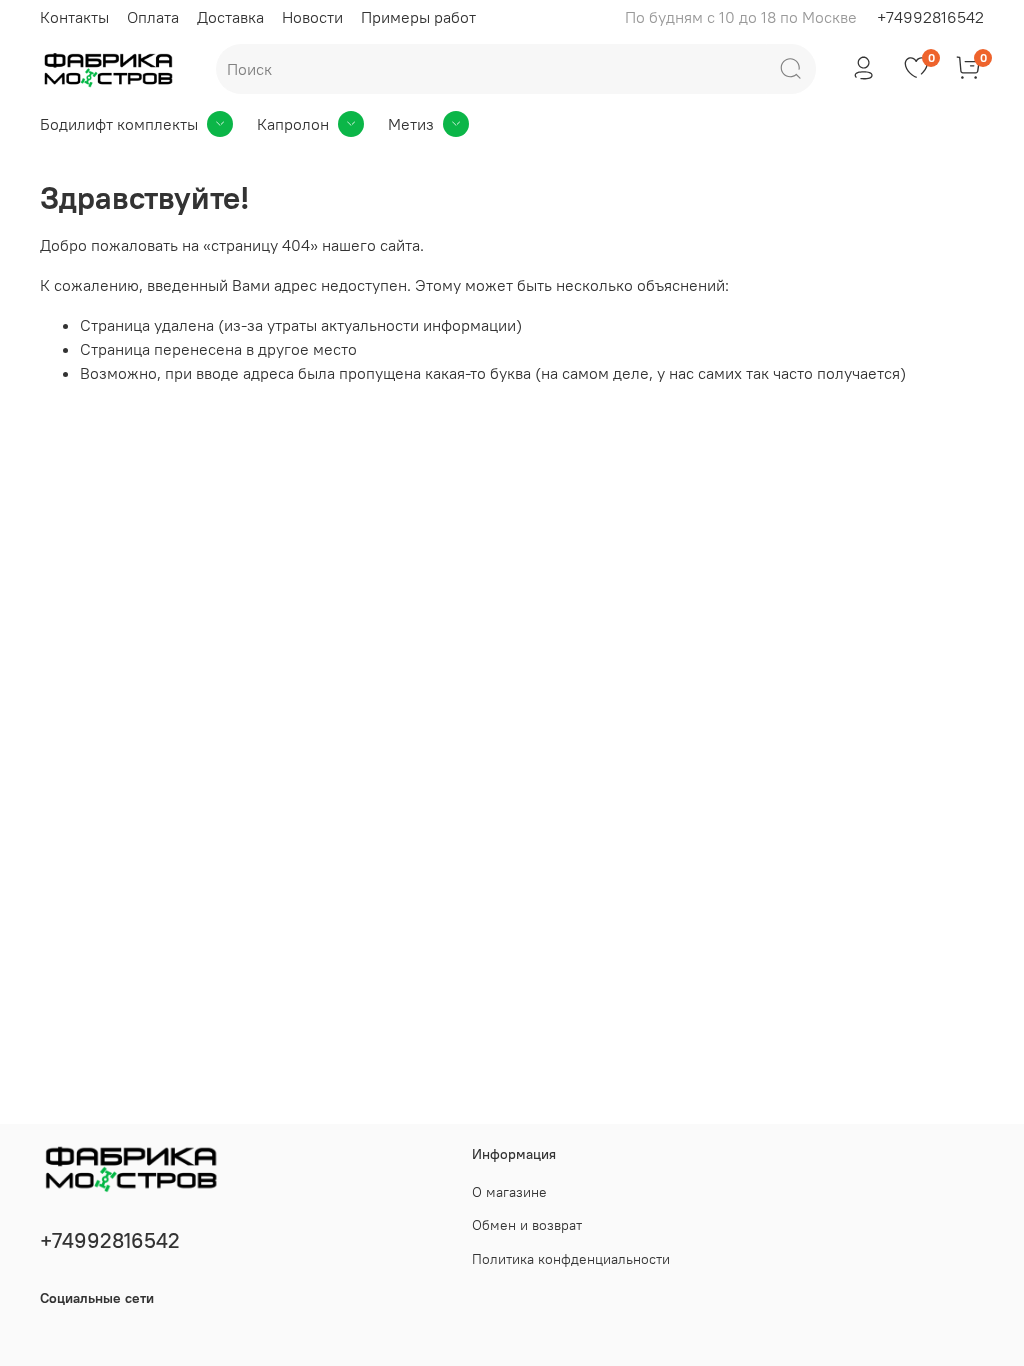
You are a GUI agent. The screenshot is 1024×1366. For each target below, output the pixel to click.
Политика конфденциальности (571, 1259)
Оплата (153, 17)
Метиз (411, 124)
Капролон (293, 124)
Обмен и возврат (527, 1225)
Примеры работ (418, 17)
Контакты (74, 17)
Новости (312, 17)
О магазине (509, 1192)
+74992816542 (930, 17)
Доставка (230, 17)
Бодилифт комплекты (119, 124)
